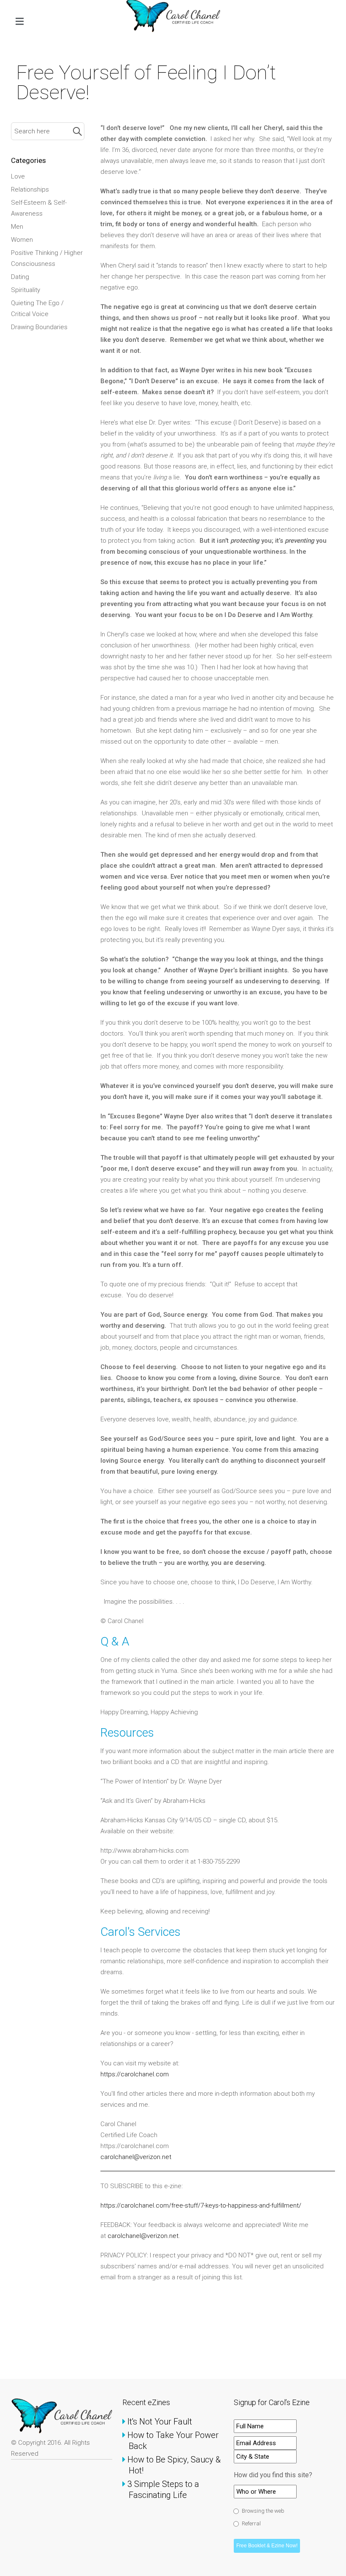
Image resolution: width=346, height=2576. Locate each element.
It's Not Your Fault (160, 2422)
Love (18, 176)
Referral (251, 2523)
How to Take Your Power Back (174, 2441)
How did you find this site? (273, 2475)
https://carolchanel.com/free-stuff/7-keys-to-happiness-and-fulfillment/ (201, 2205)
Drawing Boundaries (39, 327)
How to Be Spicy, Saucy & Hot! (175, 2465)
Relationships (30, 189)
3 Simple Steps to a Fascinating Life (164, 2489)
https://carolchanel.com (135, 2074)
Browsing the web (263, 2511)
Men (17, 227)
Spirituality (26, 290)
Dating (20, 277)
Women (22, 240)
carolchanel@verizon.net (137, 2157)
